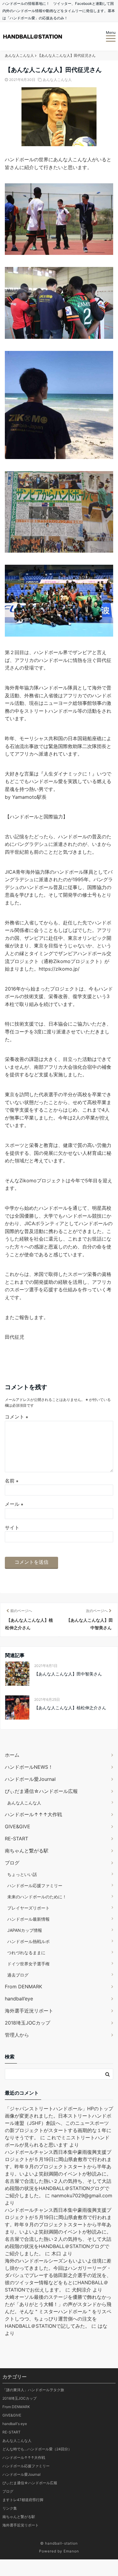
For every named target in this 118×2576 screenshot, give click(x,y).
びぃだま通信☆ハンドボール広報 (41, 1791)
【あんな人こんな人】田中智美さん (68, 1674)
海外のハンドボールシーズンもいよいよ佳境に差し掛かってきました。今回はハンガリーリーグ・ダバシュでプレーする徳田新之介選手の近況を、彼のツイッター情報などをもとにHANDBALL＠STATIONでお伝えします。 (58, 2275)
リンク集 (10, 2508)
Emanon (71, 2551)
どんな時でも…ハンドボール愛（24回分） (37, 2449)
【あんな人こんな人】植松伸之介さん (70, 1708)
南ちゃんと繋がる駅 (27, 1851)
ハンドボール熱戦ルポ (28, 1941)
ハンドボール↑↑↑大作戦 (33, 1814)
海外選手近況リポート (29, 2011)
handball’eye (19, 1999)
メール (14, 1504)
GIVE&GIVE (18, 1826)
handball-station (61, 2543)
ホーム (12, 1755)
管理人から (17, 2035)
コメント (16, 1417)
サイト (12, 1527)
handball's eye (15, 2424)
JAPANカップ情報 (25, 1930)
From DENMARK (23, 1987)
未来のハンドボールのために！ (37, 1897)
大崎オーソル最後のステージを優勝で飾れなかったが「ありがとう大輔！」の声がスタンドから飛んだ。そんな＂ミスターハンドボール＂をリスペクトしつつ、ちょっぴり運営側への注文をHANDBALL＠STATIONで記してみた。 (58, 2311)
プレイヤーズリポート (28, 1908)
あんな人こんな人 (57, 80)
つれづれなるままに (26, 1953)
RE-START (16, 1839)
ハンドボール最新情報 (28, 1919)
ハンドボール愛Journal (30, 1779)
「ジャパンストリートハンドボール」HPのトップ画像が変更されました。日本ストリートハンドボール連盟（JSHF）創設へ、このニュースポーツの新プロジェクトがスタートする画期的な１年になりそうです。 (59, 2123)
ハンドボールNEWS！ (29, 1767)
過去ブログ (18, 1975)
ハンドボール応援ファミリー (35, 1885)
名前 (12, 1481)
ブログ (12, 1863)
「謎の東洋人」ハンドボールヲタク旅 (33, 2390)
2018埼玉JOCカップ (28, 2023)
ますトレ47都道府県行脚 (23, 2500)
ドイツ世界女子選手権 (28, 1964)
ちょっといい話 (22, 1874)
